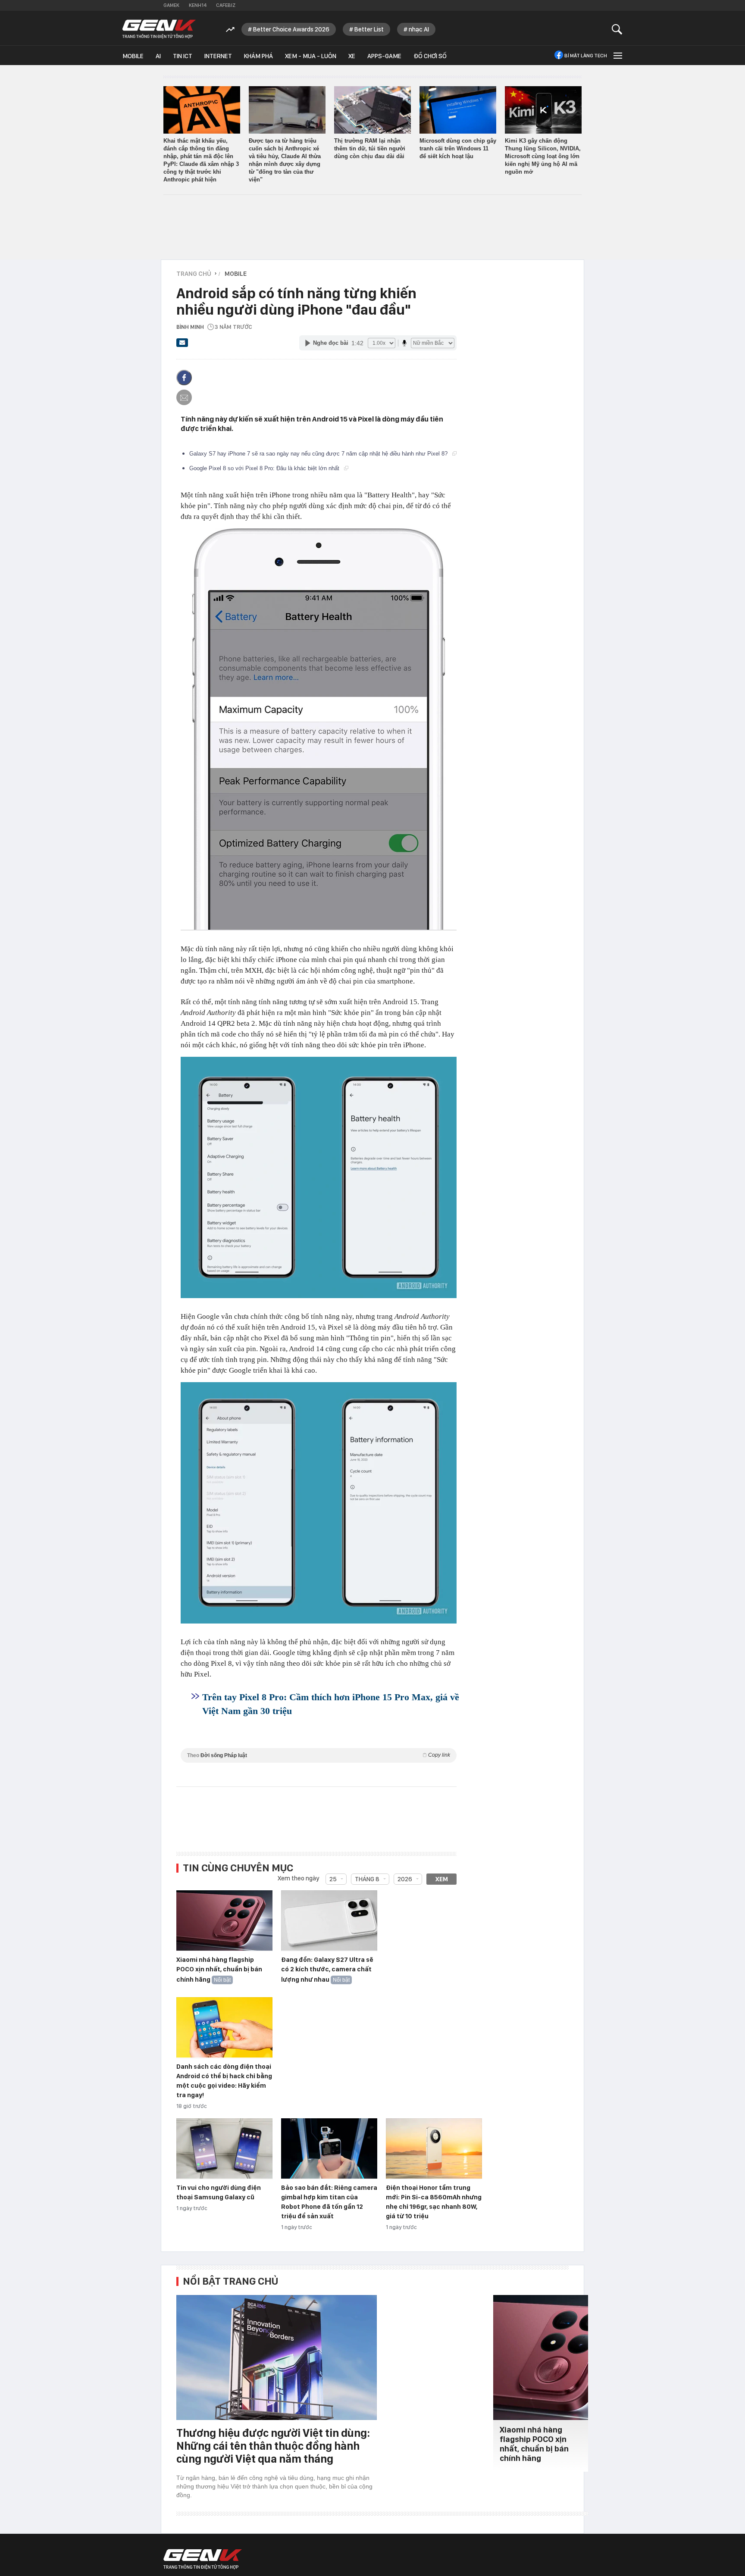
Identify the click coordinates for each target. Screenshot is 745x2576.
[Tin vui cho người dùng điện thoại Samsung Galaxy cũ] (224, 2149)
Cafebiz (226, 5)
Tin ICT (183, 56)
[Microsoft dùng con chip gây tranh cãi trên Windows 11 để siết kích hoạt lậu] (458, 110)
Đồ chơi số (430, 56)
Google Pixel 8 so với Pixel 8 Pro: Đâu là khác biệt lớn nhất (265, 468)
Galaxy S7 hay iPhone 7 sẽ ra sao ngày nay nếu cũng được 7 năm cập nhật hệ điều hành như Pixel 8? (319, 454)
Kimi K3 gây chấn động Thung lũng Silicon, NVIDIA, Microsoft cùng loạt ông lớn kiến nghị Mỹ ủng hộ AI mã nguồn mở (543, 156)
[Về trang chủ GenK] (159, 29)
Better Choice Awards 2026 (291, 29)
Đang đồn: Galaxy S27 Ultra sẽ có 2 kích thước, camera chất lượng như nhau (327, 1970)
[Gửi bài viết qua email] (182, 345)
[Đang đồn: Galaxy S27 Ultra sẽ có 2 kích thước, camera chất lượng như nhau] (329, 1921)
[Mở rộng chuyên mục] (617, 55)
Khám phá (258, 56)
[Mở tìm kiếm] (617, 29)
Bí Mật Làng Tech (586, 56)
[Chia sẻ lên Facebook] (184, 378)
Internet (218, 56)
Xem (442, 1879)
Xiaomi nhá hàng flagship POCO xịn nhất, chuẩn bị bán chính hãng (219, 1970)
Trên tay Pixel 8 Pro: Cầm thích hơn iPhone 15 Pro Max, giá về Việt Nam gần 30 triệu (331, 1704)
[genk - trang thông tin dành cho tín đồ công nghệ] (203, 2559)
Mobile (133, 56)
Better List (369, 29)
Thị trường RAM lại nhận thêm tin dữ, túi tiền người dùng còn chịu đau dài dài (370, 148)
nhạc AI (419, 29)
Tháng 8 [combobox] (367, 1879)
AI (158, 56)
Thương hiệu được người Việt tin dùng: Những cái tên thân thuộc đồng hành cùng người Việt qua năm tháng (273, 2446)
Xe (352, 56)
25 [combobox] (333, 1879)
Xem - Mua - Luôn (311, 56)
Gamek (171, 5)
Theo (319, 1755)
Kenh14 (198, 5)
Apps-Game (384, 56)
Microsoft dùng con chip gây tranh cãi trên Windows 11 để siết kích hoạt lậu (458, 148)
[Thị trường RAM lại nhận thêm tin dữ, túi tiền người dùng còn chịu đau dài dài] (372, 110)
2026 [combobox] (405, 1879)
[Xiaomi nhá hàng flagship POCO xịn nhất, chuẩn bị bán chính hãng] (224, 1921)
